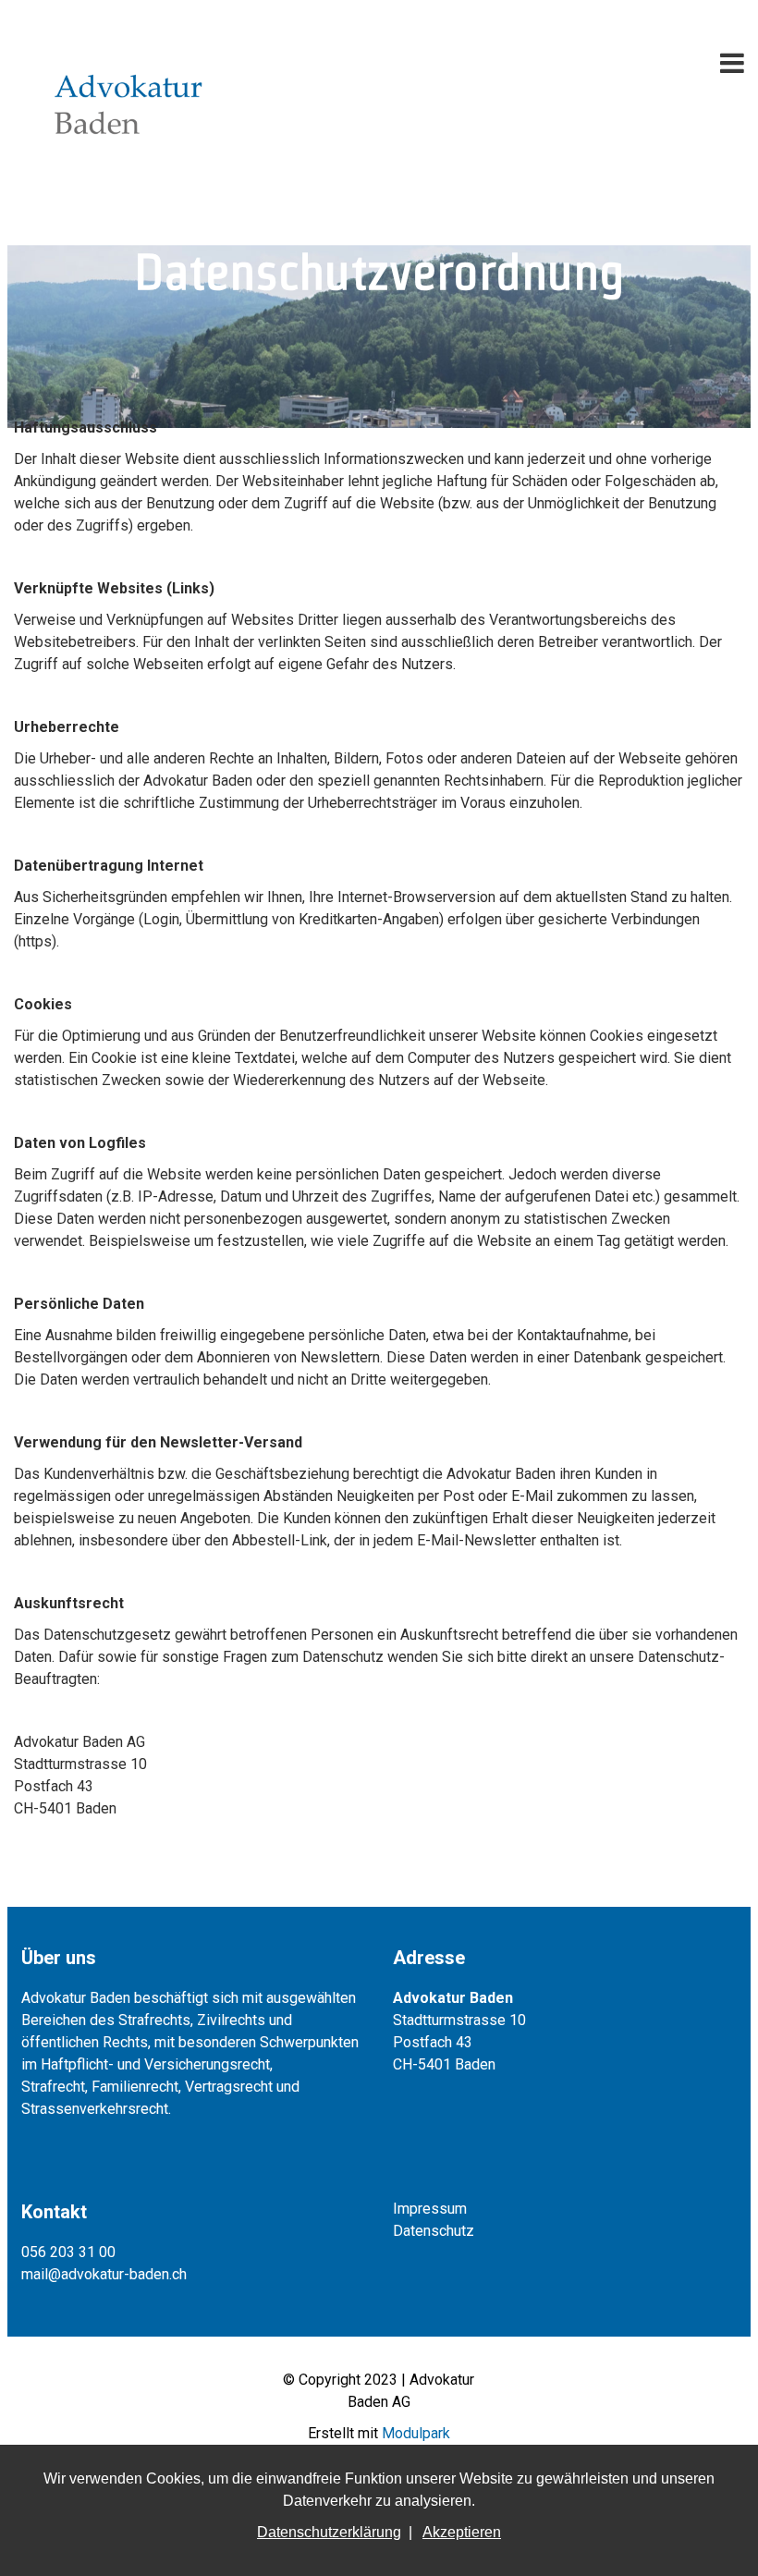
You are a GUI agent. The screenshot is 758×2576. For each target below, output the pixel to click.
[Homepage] (129, 37)
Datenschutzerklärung (329, 2532)
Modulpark (416, 2433)
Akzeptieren (462, 2532)
